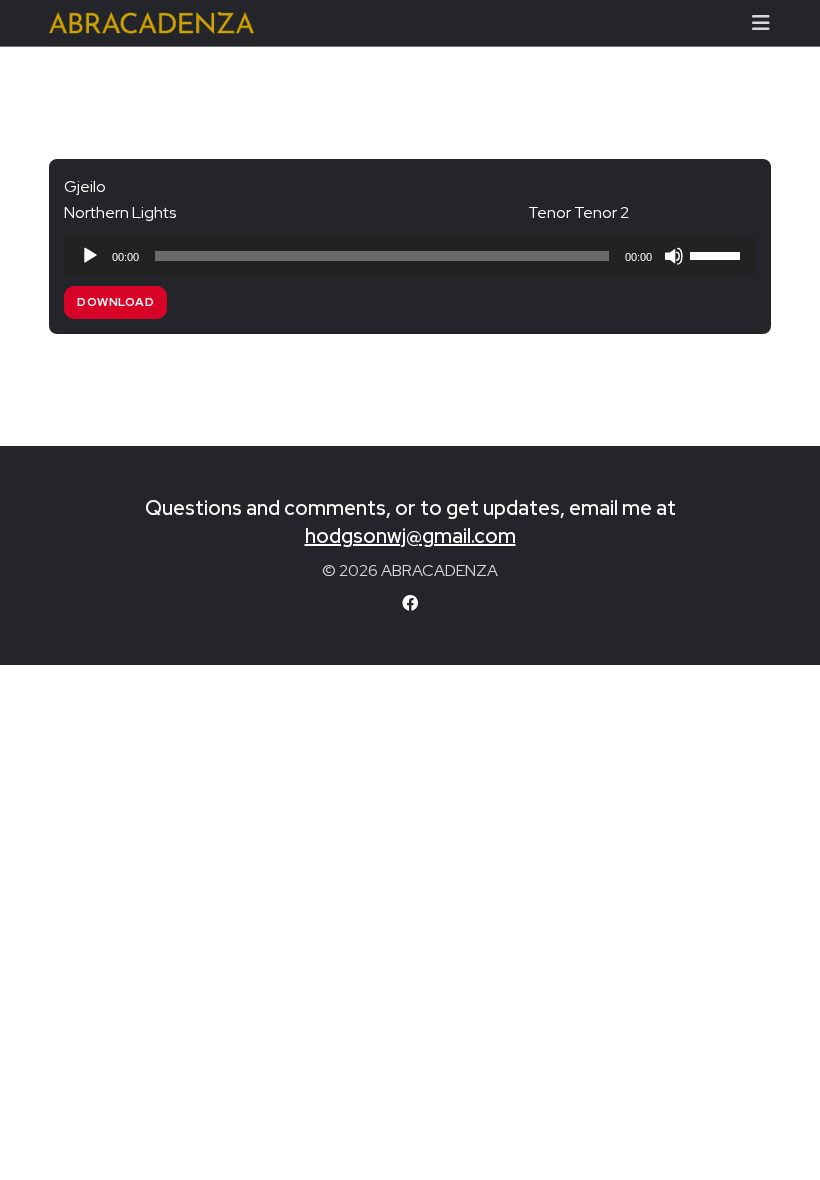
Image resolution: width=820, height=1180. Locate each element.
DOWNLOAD (115, 302)
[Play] (90, 256)
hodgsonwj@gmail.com (410, 536)
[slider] (718, 254)
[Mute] (674, 256)
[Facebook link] (410, 603)
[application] (410, 256)
